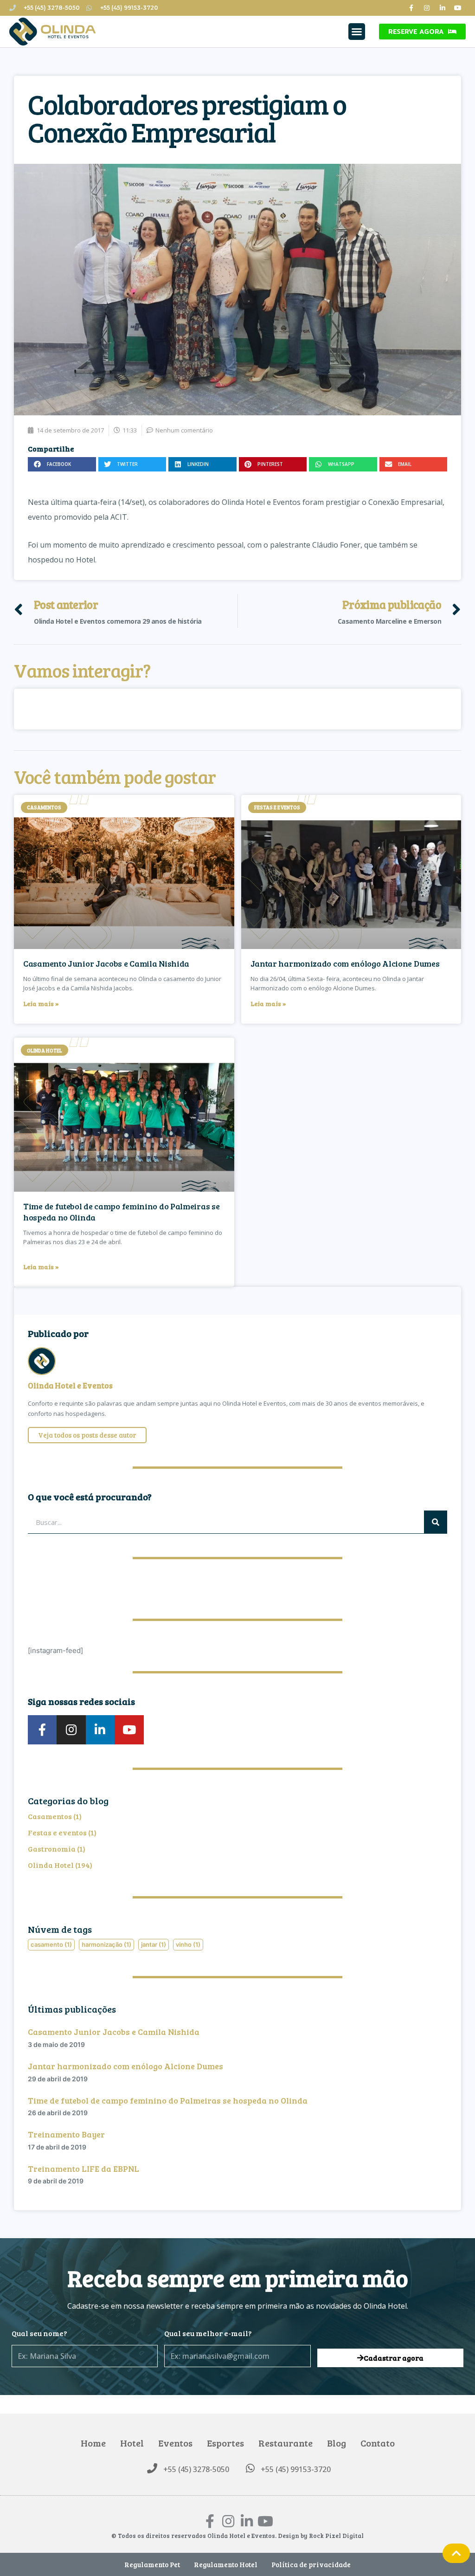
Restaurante (286, 2443)
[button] (357, 32)
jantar (154, 1944)
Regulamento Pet (152, 2564)
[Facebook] (411, 8)
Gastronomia (52, 1849)
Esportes (225, 2443)
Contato (378, 2443)
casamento (51, 1944)
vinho (188, 1944)
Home (93, 2443)
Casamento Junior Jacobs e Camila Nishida (106, 963)
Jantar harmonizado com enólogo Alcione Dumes (345, 963)
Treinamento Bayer (66, 2134)
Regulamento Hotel (226, 2564)
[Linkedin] (443, 8)
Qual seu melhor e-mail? (208, 2333)
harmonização (106, 1944)
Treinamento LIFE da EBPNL (83, 2169)
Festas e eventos (57, 1832)
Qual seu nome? (39, 2333)
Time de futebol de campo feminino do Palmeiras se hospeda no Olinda (121, 1211)
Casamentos (50, 1816)
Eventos (175, 2443)
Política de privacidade (311, 2564)
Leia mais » (41, 1004)
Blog (337, 2443)
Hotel (132, 2443)
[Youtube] (458, 8)
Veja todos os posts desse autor (87, 1435)
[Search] (436, 1522)
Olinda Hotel (51, 1865)
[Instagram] (427, 8)
